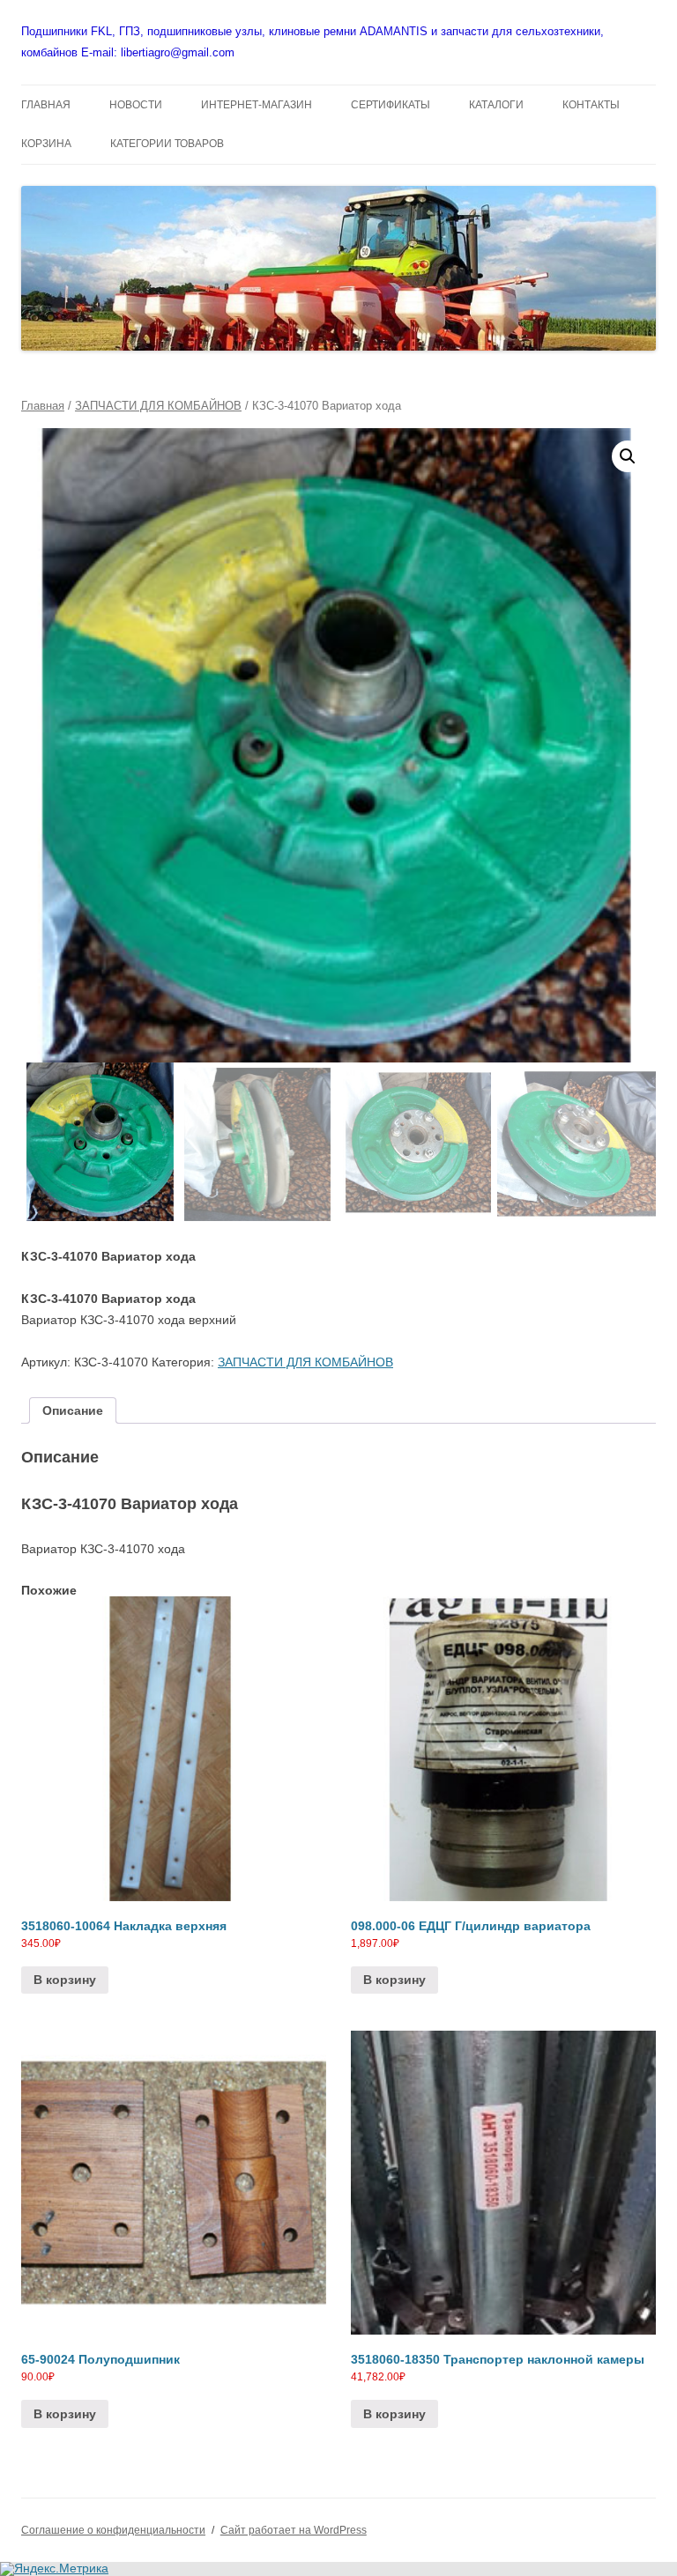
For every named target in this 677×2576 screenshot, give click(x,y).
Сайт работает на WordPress (294, 2530)
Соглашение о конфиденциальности (113, 2530)
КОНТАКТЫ (591, 105)
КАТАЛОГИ (496, 105)
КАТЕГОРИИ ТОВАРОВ (167, 144)
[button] (628, 456)
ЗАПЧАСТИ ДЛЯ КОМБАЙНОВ (158, 406)
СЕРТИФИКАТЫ (391, 105)
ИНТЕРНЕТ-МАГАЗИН (257, 105)
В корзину (65, 1980)
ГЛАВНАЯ (46, 105)
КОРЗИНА (46, 144)
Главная (43, 406)
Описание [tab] (73, 1410)
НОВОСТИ (136, 105)
